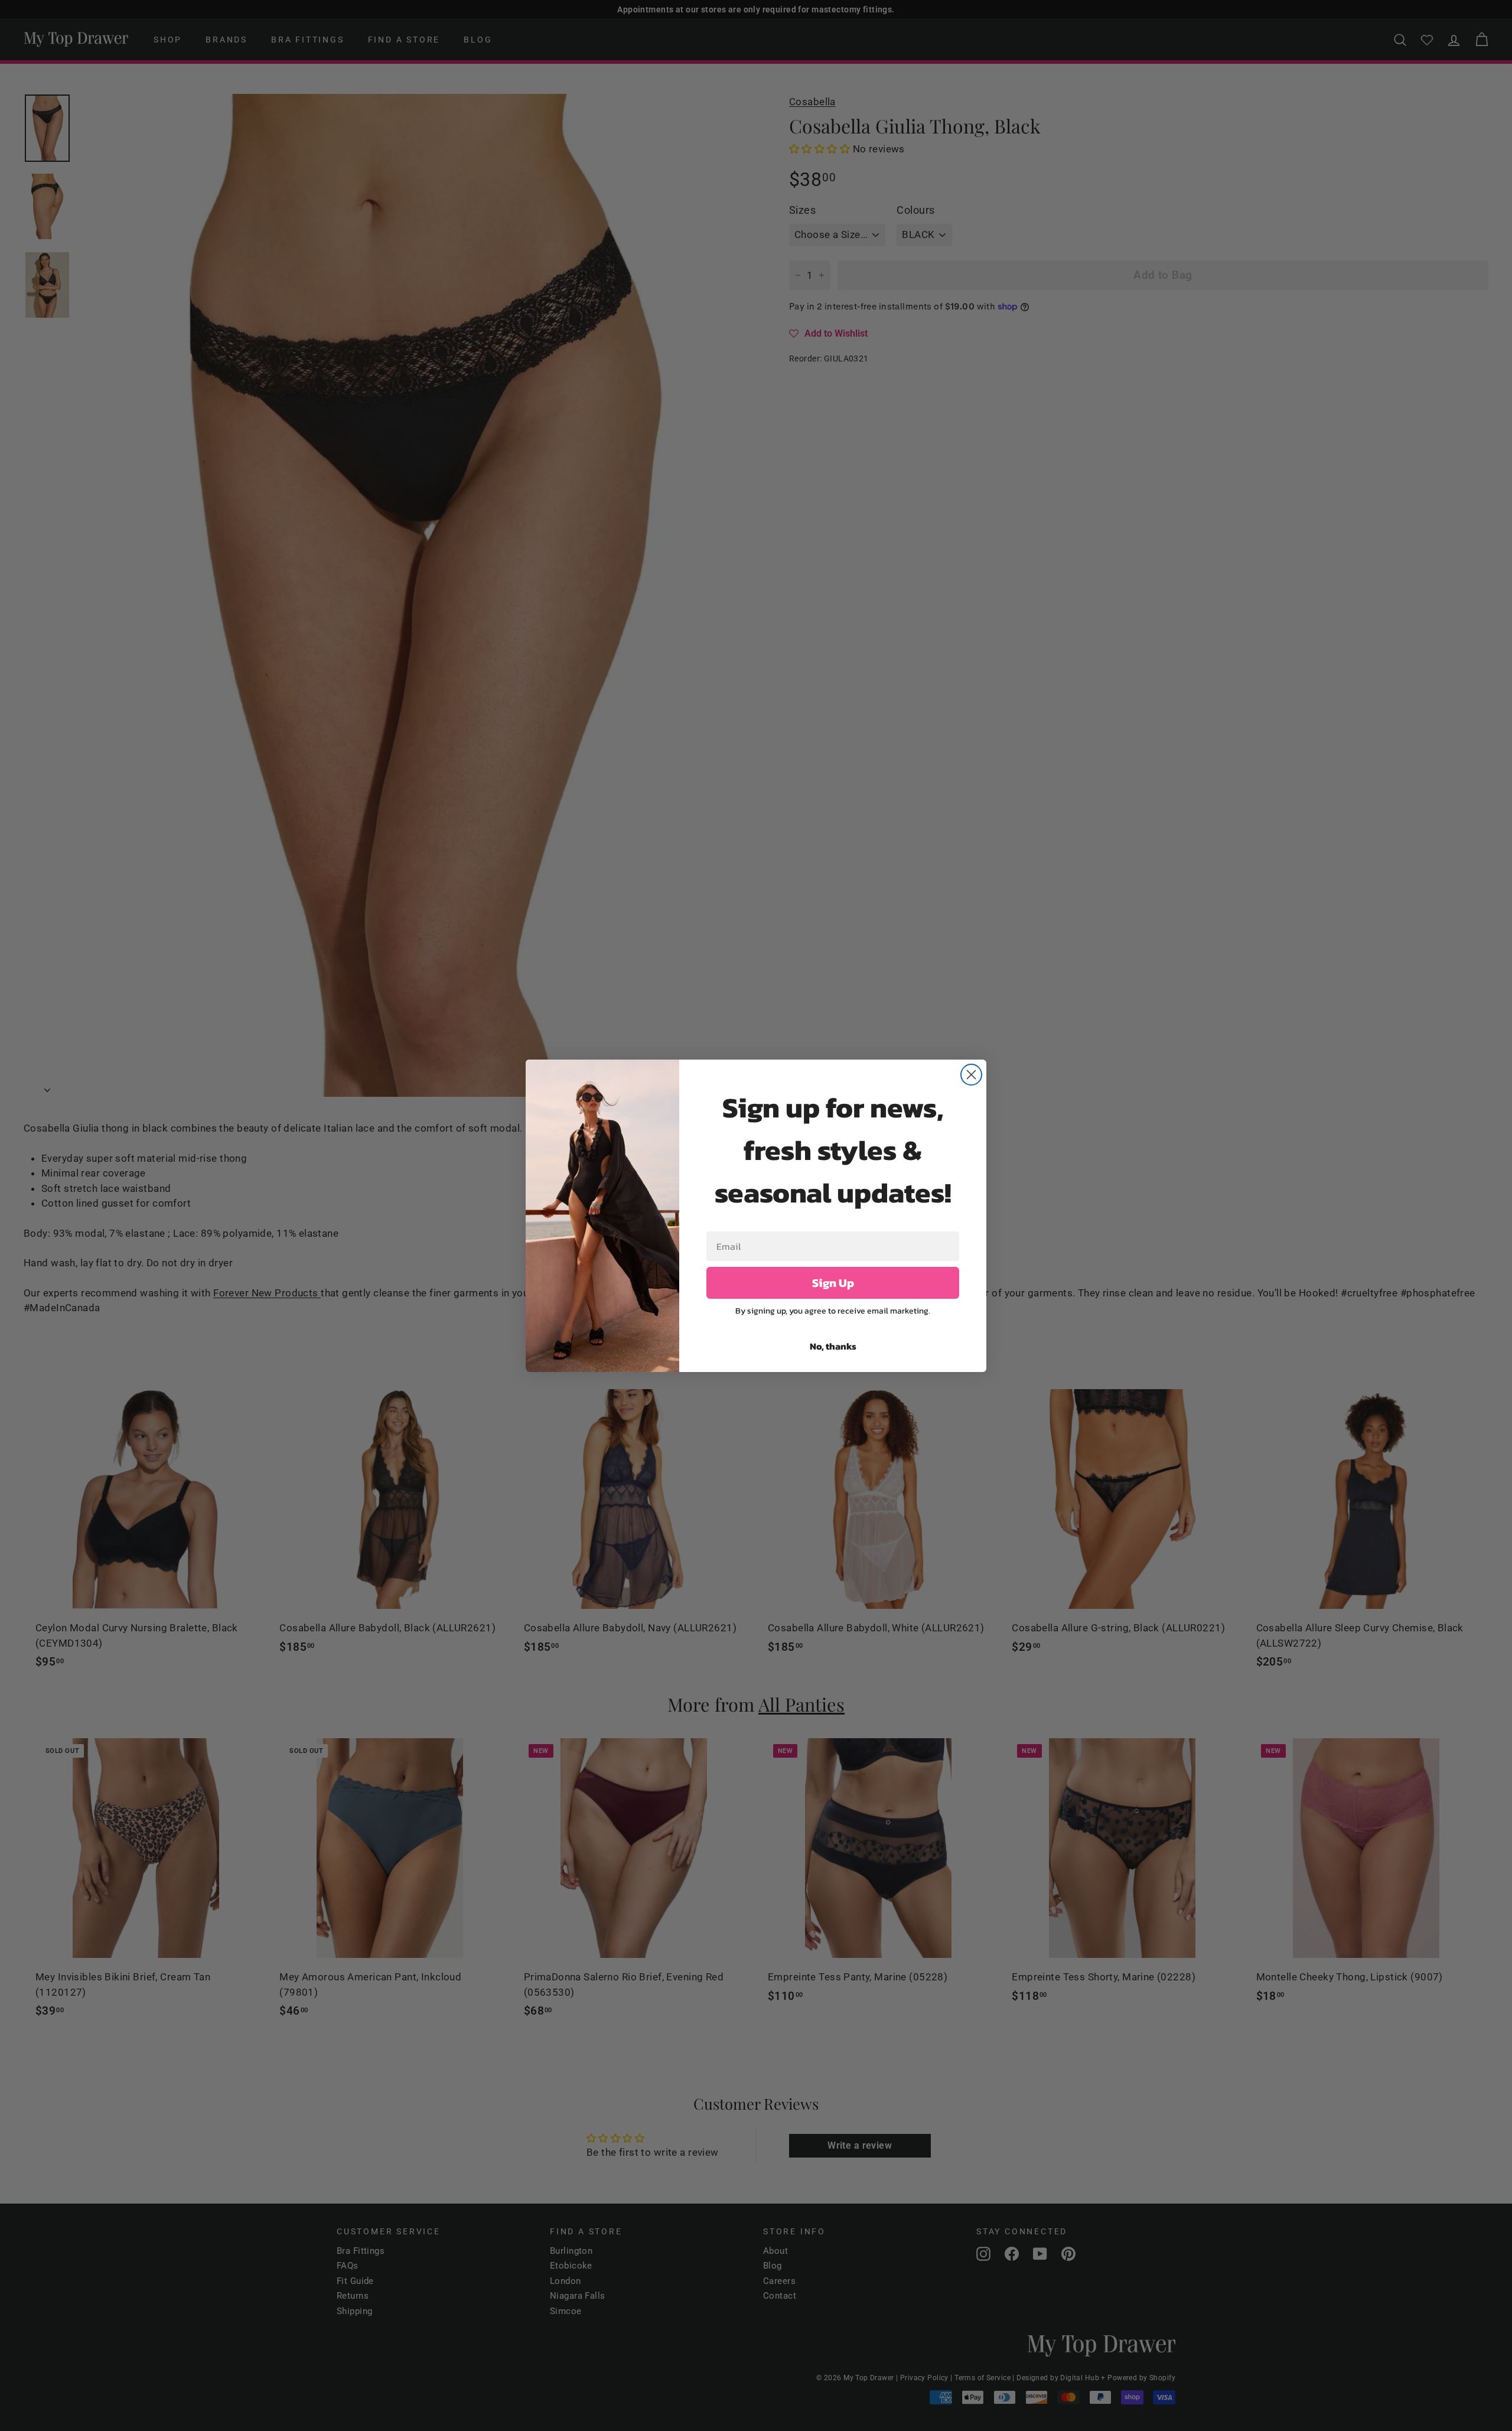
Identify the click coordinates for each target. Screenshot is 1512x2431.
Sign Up (833, 1283)
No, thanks (833, 1346)
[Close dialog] (971, 1075)
